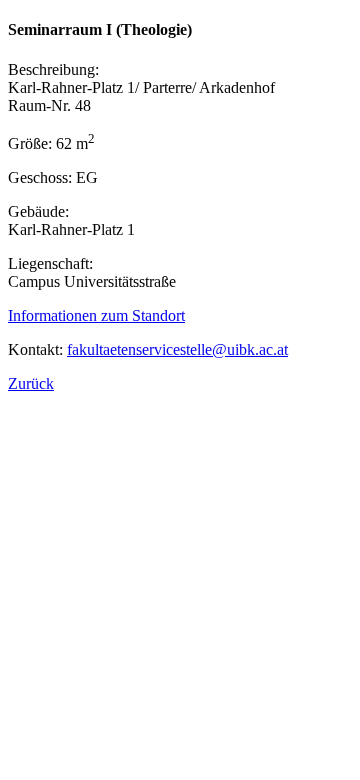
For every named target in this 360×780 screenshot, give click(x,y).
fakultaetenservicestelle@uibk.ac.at (177, 349)
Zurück (31, 383)
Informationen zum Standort (96, 315)
